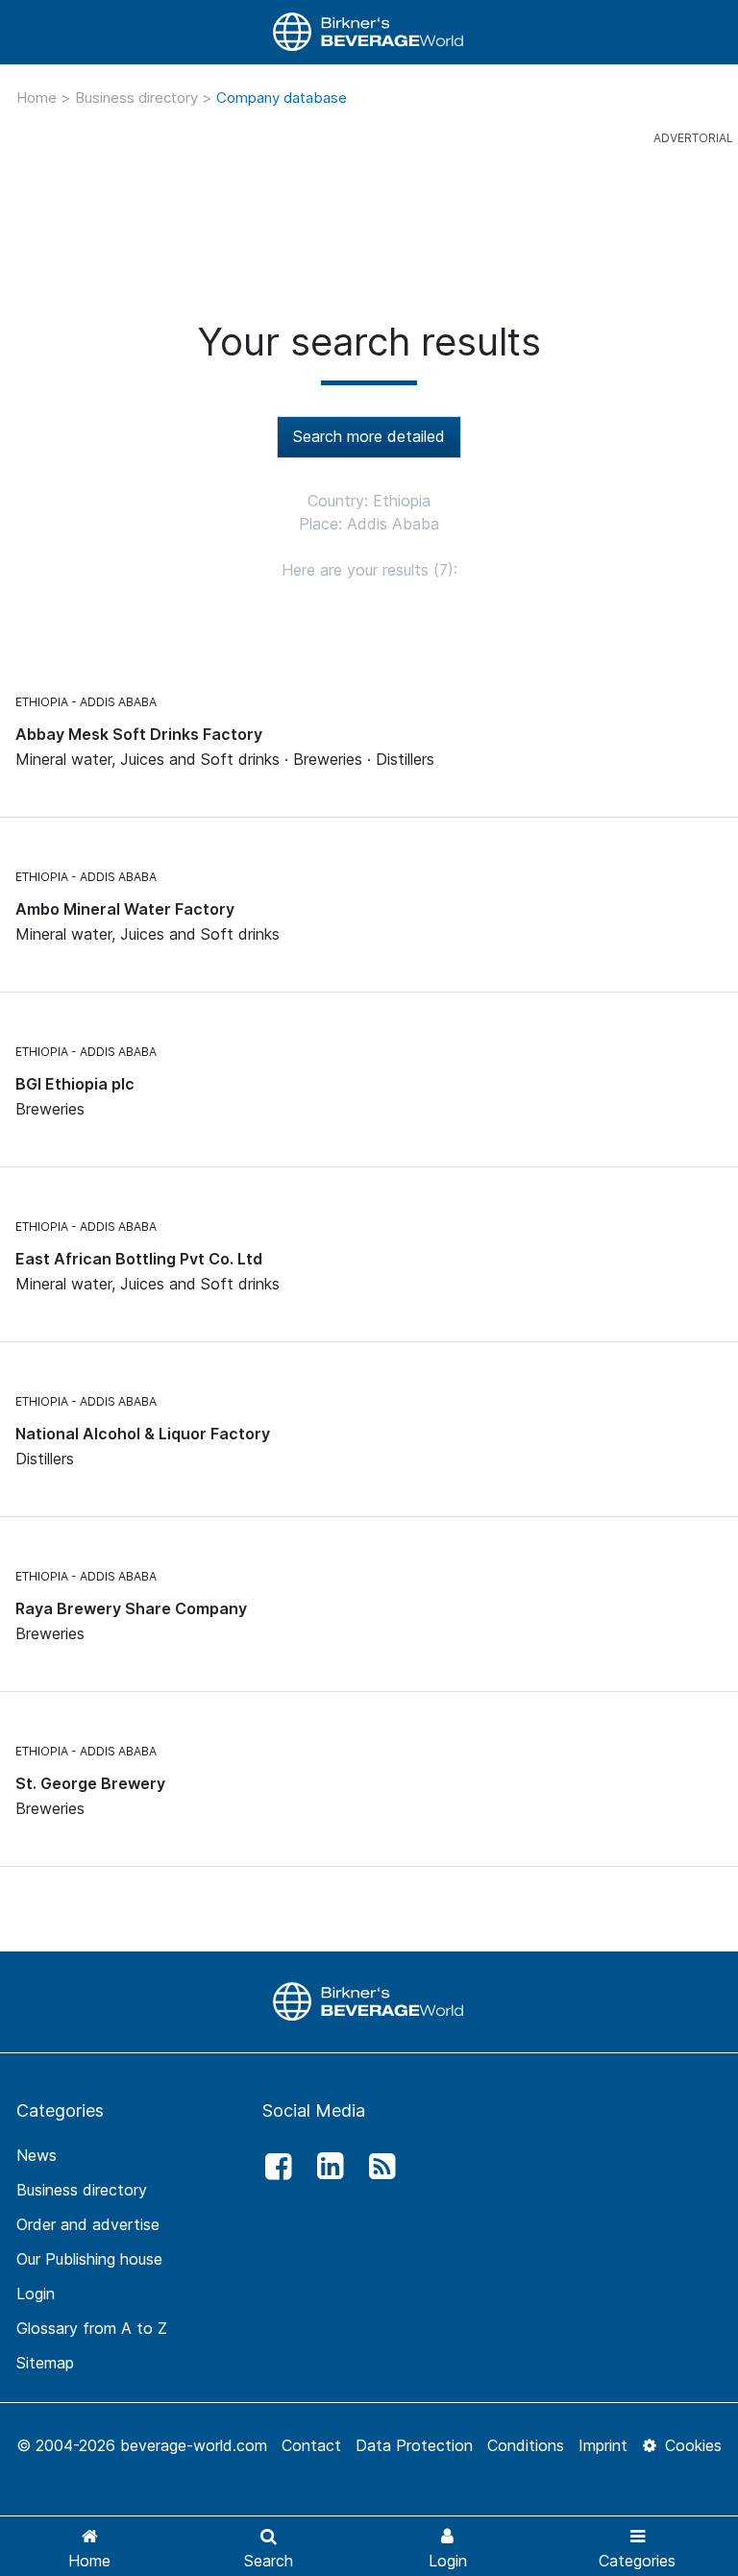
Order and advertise (88, 2224)
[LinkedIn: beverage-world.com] (325, 2167)
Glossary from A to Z (92, 2328)
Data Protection (414, 2445)
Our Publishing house (89, 2259)
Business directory (138, 98)
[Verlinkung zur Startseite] (369, 2000)
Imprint (603, 2445)
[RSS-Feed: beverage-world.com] (378, 2167)
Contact (311, 2445)
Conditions (526, 2445)
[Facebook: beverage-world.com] (273, 2167)
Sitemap (45, 2363)
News (37, 2155)
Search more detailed (369, 436)
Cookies (691, 2445)
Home (38, 98)
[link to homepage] (369, 32)
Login (36, 2294)
